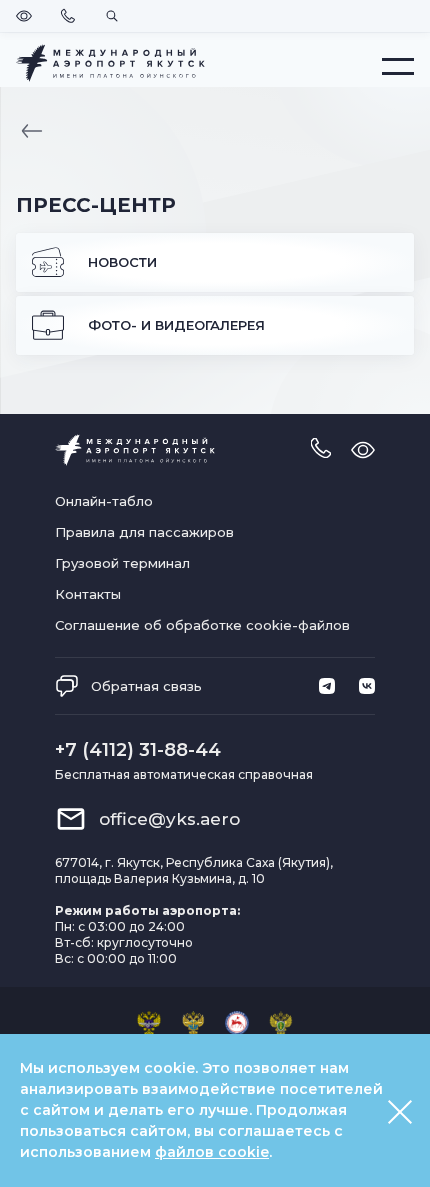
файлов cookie (212, 1152)
